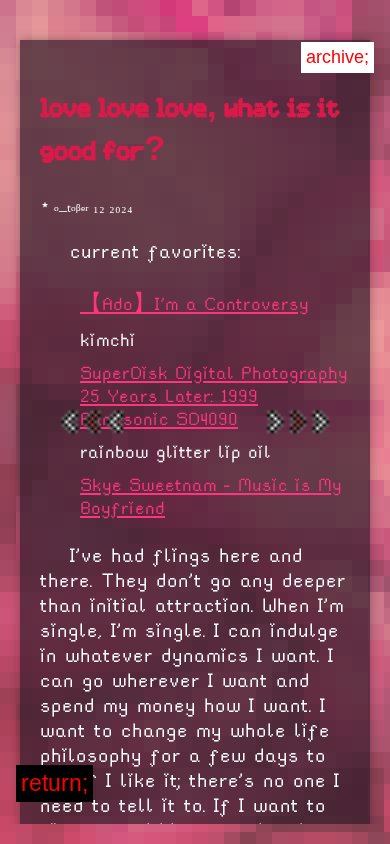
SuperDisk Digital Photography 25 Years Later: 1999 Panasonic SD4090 (214, 395)
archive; (337, 57)
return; (54, 783)
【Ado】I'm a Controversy (194, 303)
